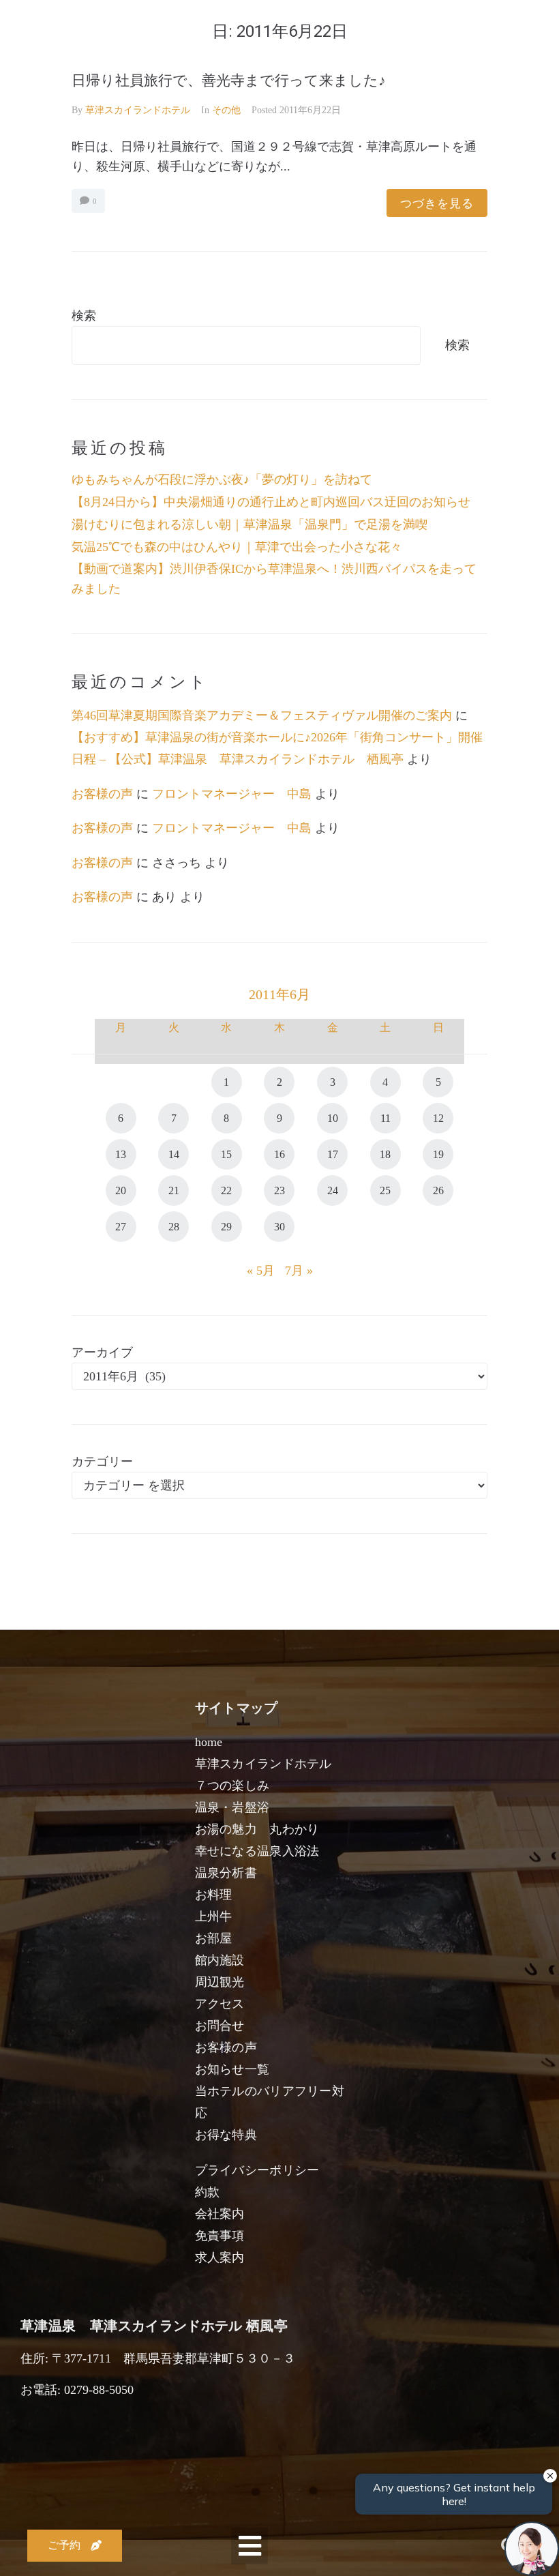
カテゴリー (102, 1462)
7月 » (299, 1271)
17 (333, 1154)
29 (226, 1227)
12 (438, 1118)
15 (226, 1154)
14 (174, 1154)
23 (279, 1190)
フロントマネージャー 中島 (232, 794)
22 (226, 1190)
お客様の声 (102, 794)
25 (385, 1190)
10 (333, 1118)
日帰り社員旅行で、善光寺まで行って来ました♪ (229, 80)
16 (279, 1154)
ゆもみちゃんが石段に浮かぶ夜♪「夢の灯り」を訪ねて (222, 479)
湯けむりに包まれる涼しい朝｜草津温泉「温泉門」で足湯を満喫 (250, 524)
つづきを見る (437, 203)
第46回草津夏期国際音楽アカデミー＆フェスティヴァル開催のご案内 (262, 715)
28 (174, 1227)
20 (121, 1190)
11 (386, 1118)
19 (438, 1154)
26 (438, 1190)
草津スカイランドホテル (138, 110)
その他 (226, 110)
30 (279, 1227)
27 (121, 1227)
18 (385, 1154)
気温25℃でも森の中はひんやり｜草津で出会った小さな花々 (237, 547)
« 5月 (261, 1271)
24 (333, 1190)
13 (121, 1154)
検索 (84, 316)
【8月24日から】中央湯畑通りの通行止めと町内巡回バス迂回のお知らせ (271, 502)
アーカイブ (102, 1352)
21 (174, 1190)
